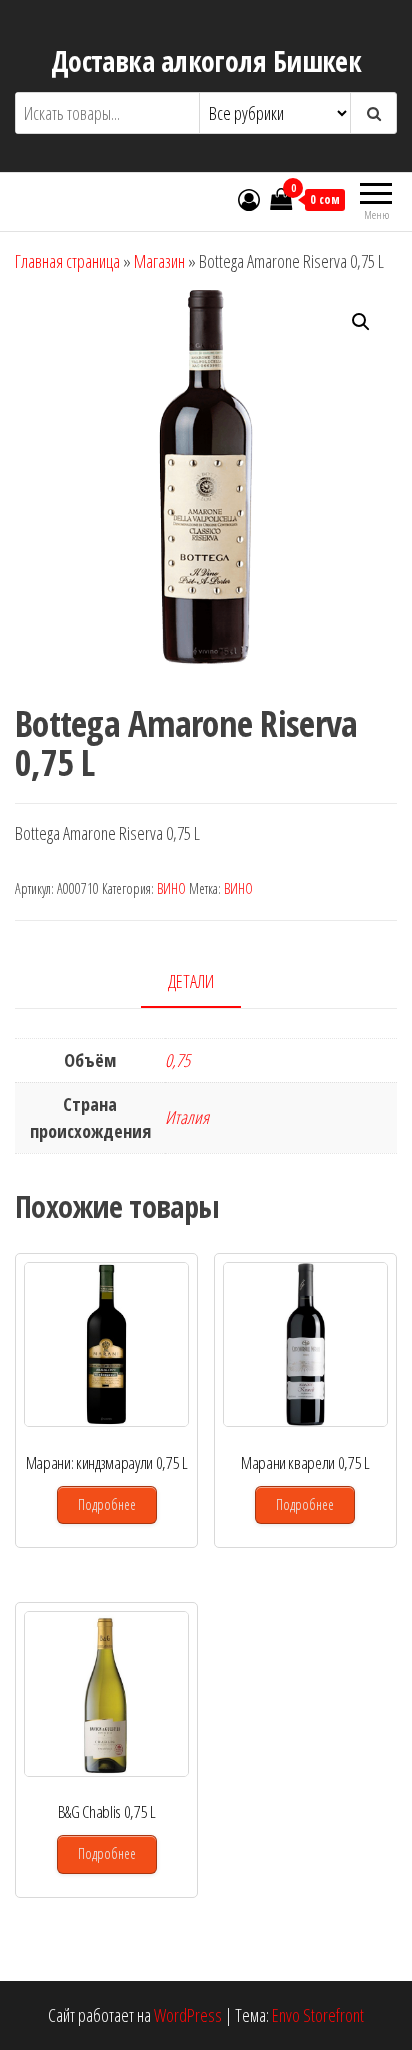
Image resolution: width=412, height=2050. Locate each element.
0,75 (177, 1060)
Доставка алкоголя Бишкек (206, 61)
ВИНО (171, 888)
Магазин (159, 261)
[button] (361, 322)
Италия (187, 1117)
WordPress (188, 2015)
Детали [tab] (191, 981)
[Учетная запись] (249, 199)
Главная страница (67, 261)
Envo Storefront (318, 2015)
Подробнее (107, 1504)
